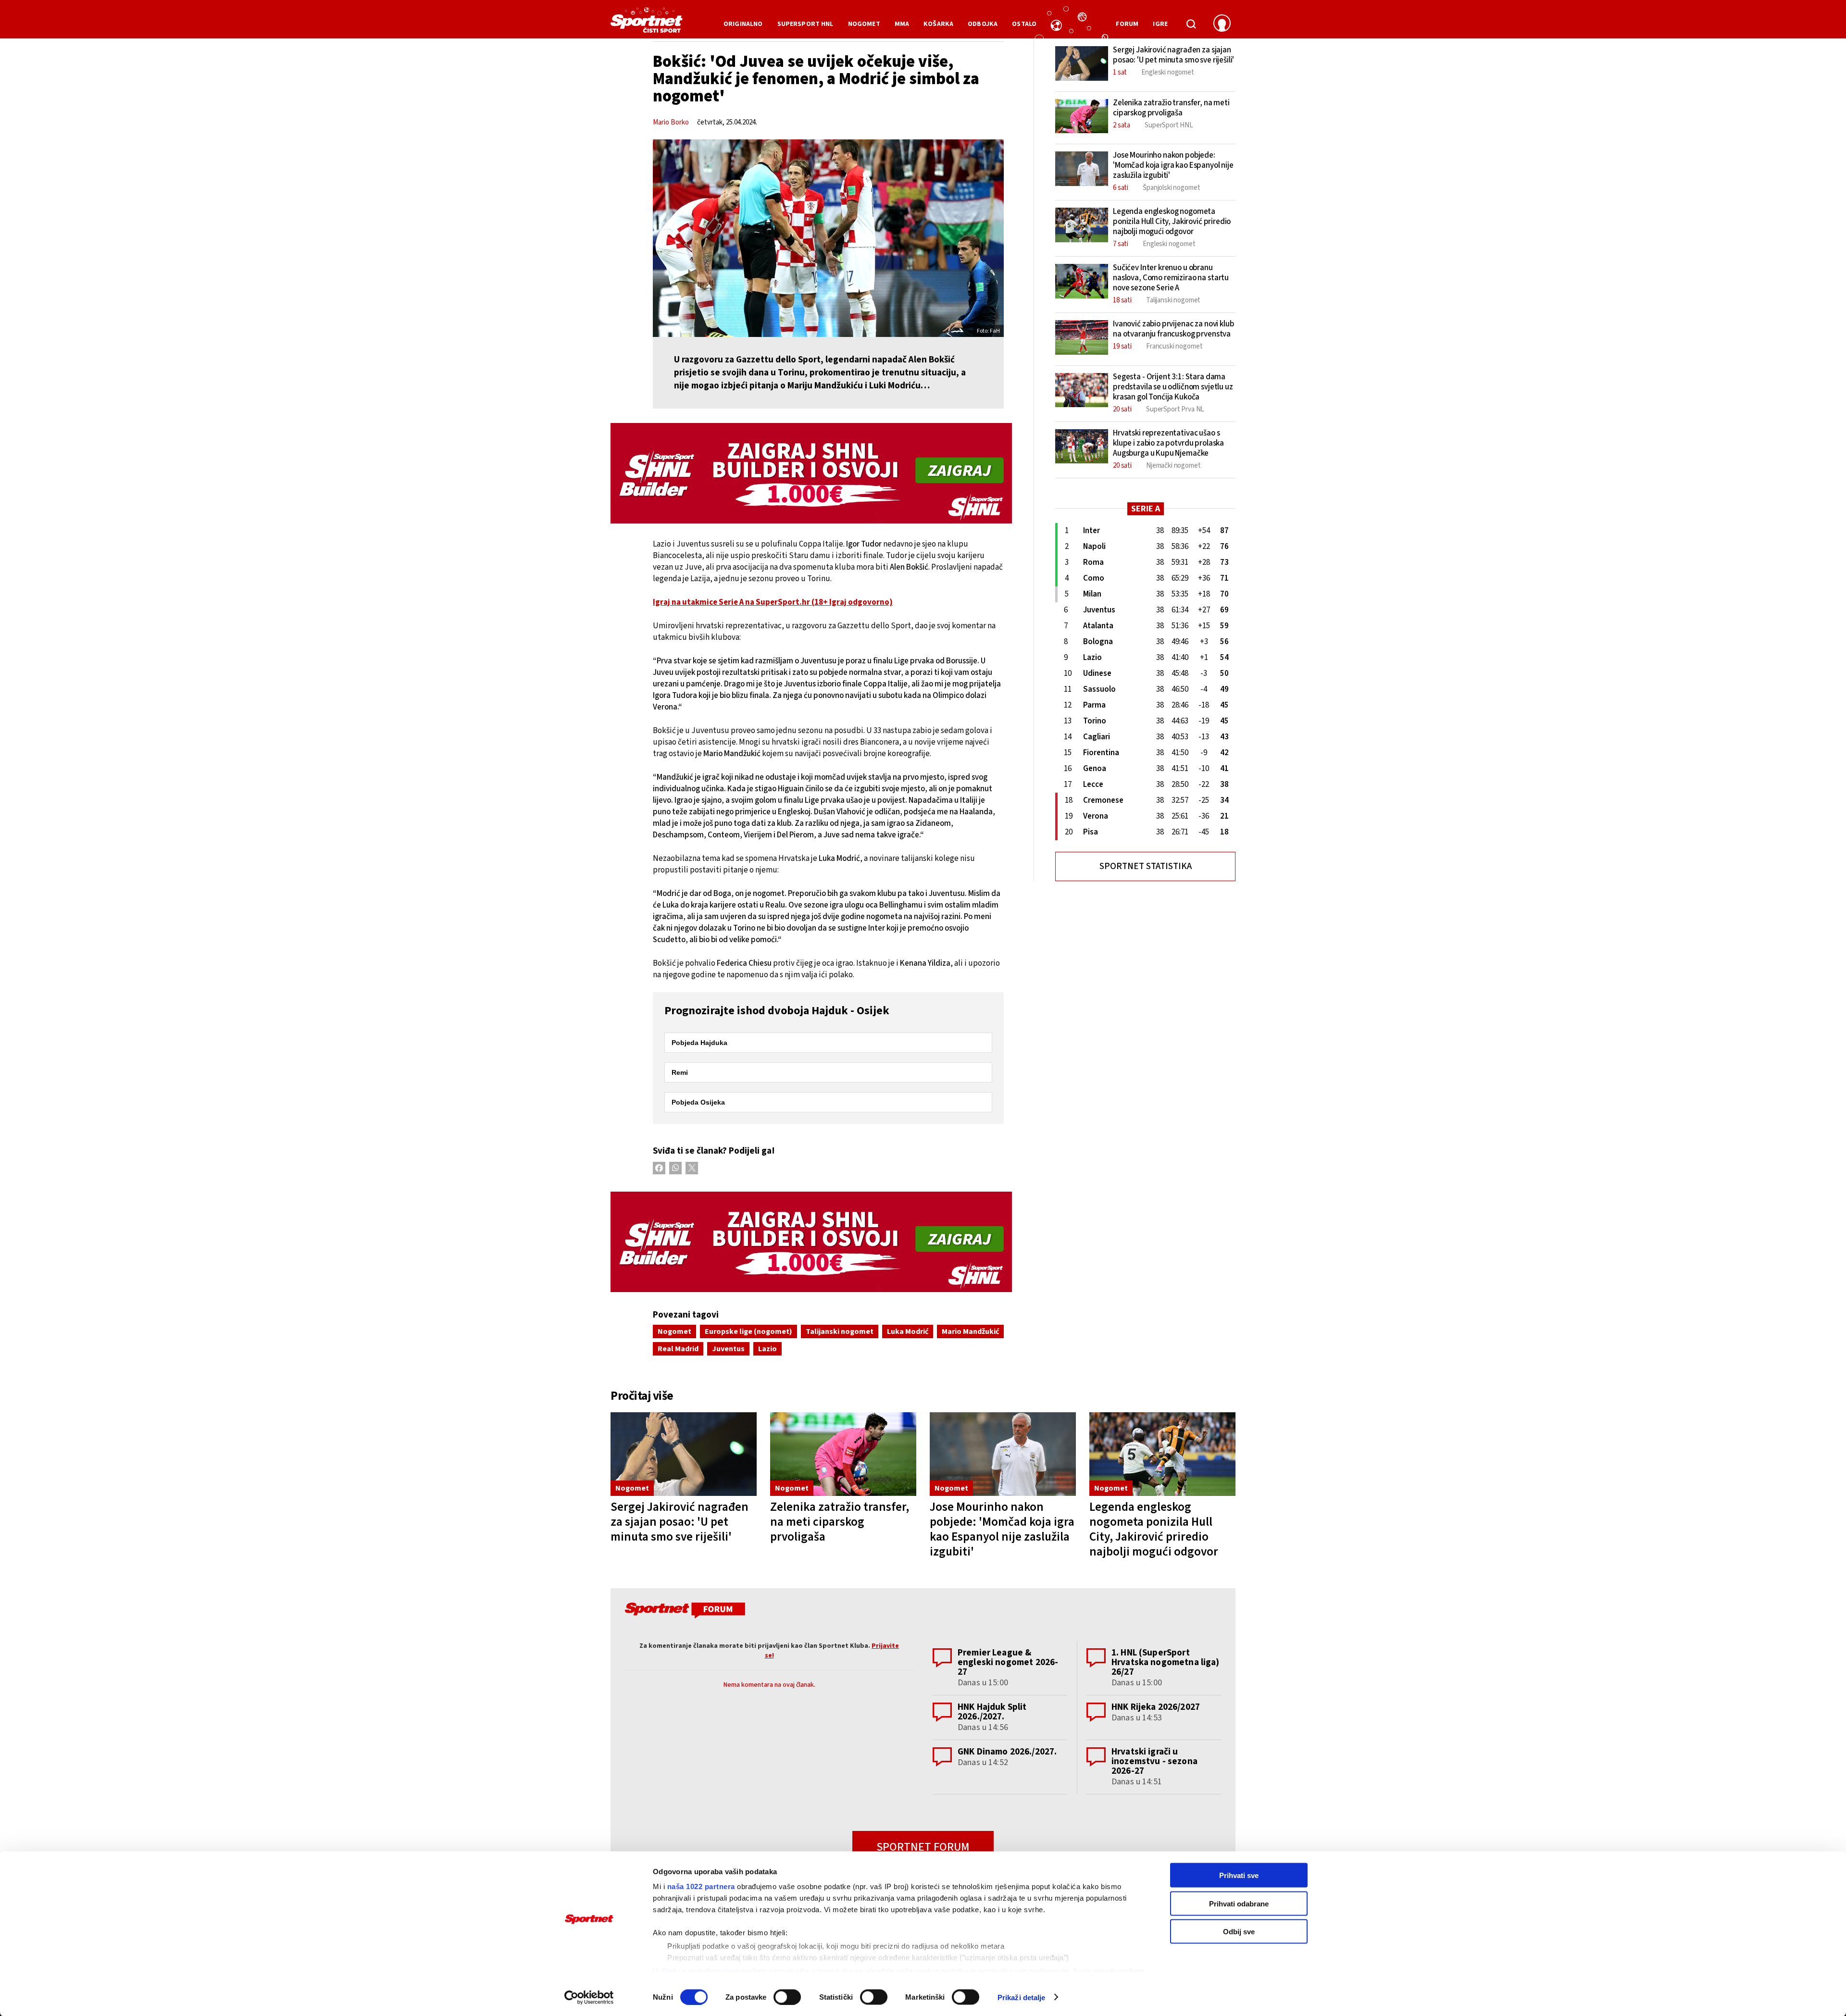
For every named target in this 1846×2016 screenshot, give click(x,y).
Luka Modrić (908, 1332)
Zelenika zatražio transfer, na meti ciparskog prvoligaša (840, 1522)
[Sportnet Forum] (684, 1612)
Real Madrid (678, 1349)
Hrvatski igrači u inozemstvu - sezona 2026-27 (1154, 1761)
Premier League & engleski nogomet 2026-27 (1008, 1662)
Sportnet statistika (1146, 866)
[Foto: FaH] (828, 238)
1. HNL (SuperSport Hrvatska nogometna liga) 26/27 (1166, 1662)
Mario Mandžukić (970, 1332)
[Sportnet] (647, 24)
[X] (692, 1168)
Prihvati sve (1239, 1875)
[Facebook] (659, 1168)
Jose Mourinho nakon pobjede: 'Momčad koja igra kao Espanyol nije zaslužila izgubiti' (1002, 1529)
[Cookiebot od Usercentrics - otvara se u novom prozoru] (589, 1997)
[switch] (787, 1997)
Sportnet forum (923, 1847)
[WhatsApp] (675, 1168)
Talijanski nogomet (840, 1332)
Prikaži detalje (1022, 1997)
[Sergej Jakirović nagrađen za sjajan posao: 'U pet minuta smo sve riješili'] (684, 1454)
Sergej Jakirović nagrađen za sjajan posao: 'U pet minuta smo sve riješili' (680, 1522)
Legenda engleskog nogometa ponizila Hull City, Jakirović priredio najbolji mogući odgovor (1154, 1529)
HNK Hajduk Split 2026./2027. (992, 1712)
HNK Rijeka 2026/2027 (1156, 1707)
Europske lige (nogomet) (748, 1332)
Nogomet (674, 1332)
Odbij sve (1239, 1932)
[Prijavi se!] (1222, 24)
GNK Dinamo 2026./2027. (1007, 1752)
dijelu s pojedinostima (700, 1971)
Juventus (728, 1349)
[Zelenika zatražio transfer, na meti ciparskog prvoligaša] (843, 1454)
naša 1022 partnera (701, 1886)
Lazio (767, 1349)
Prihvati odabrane (1239, 1903)
